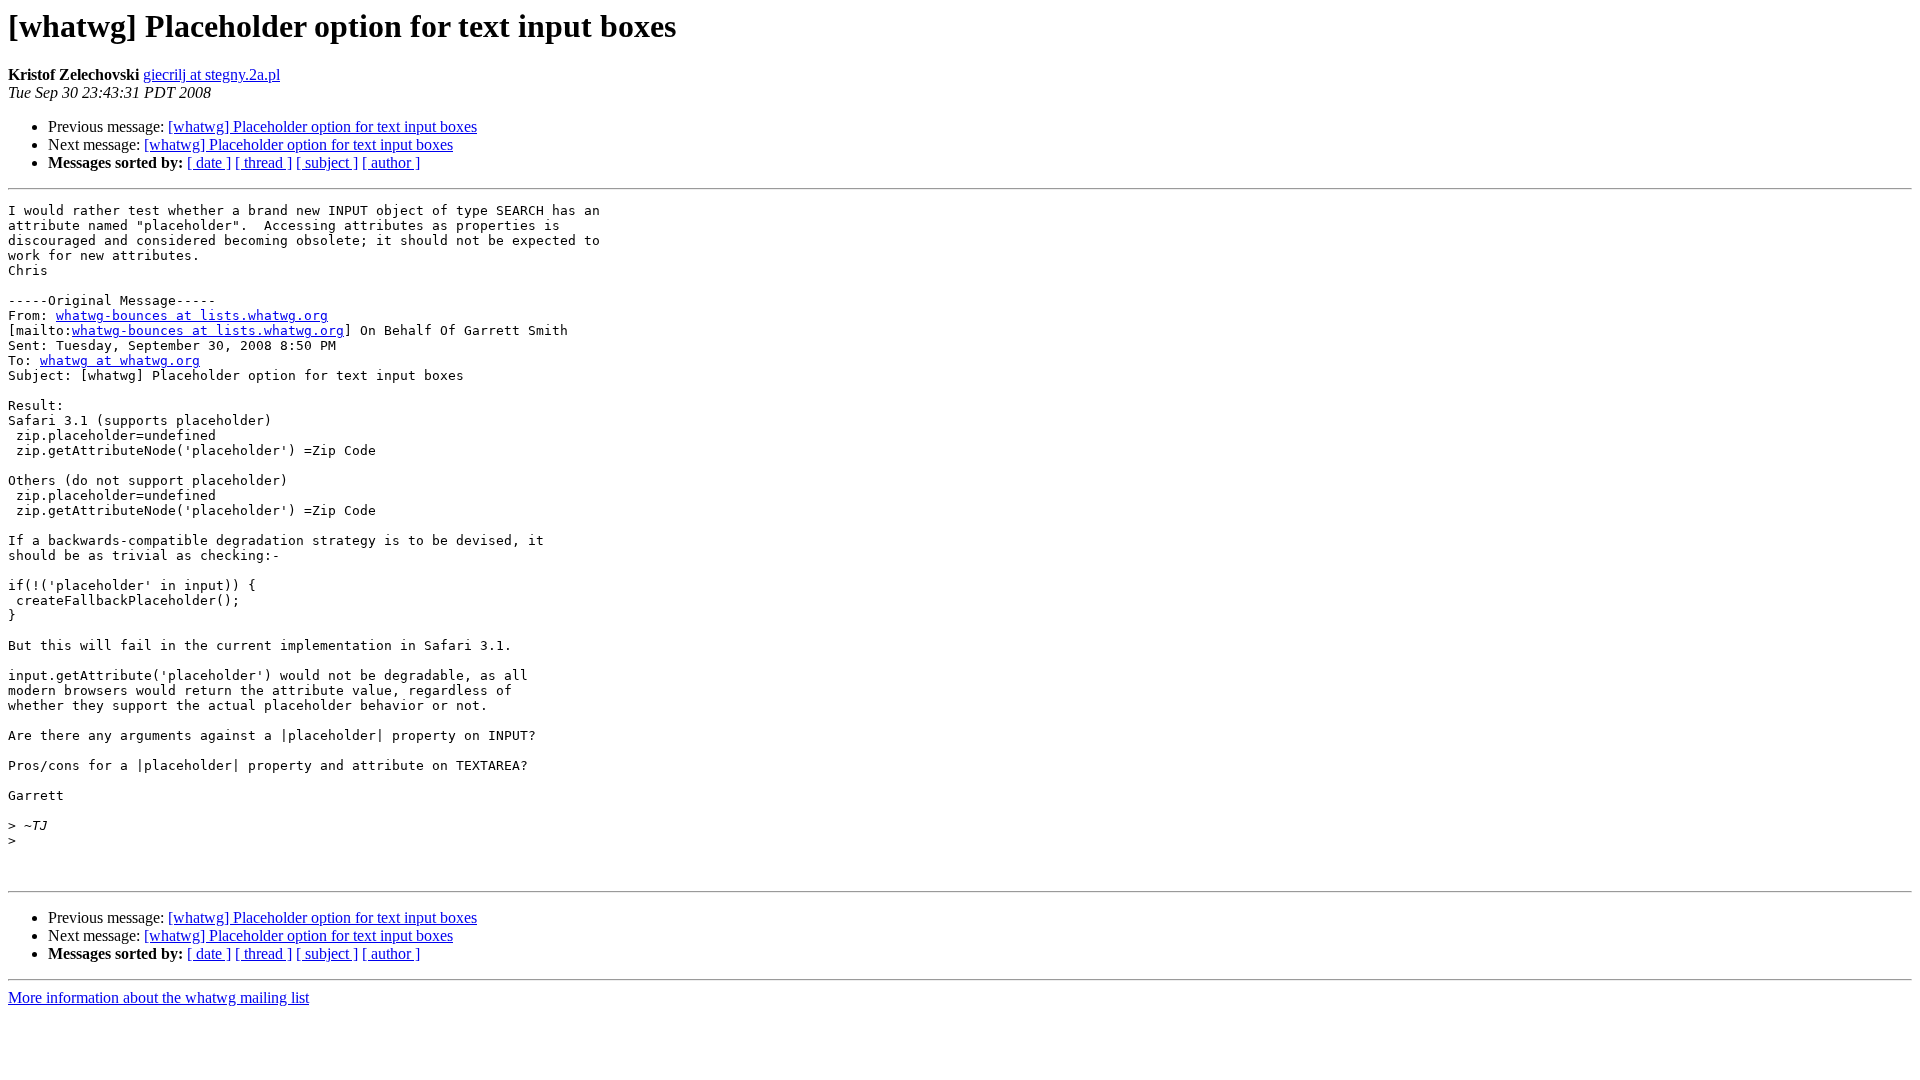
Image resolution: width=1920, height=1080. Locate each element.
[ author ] (391, 162)
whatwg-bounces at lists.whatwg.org (192, 315)
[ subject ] (327, 162)
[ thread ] (263, 162)
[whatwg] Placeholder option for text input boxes (322, 126)
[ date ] (209, 162)
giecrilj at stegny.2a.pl (211, 74)
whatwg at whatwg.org (120, 360)
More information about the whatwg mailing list (158, 997)
